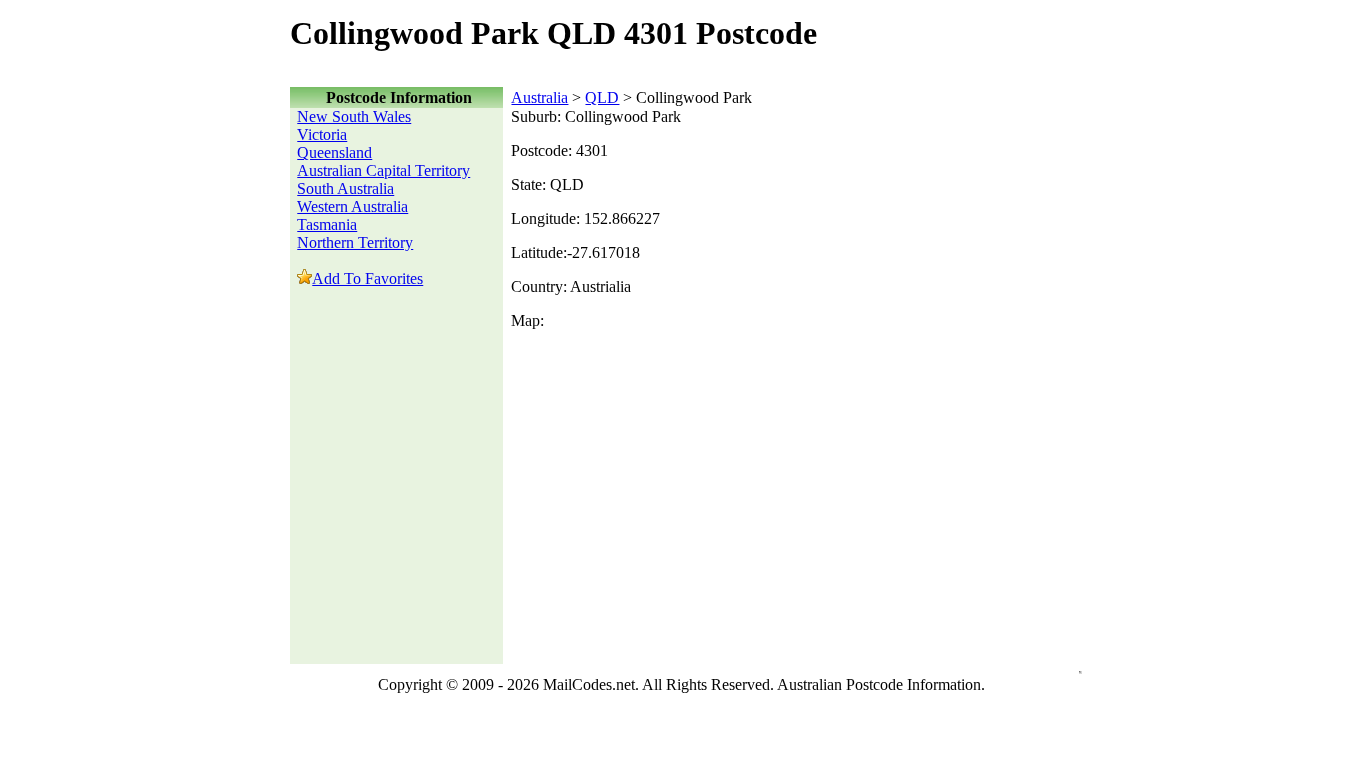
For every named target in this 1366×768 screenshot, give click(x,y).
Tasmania (327, 224)
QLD (602, 97)
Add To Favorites (367, 278)
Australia (539, 97)
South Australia (345, 188)
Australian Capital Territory (383, 170)
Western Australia (352, 206)
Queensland (334, 152)
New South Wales (354, 116)
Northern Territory (355, 242)
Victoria (322, 134)
